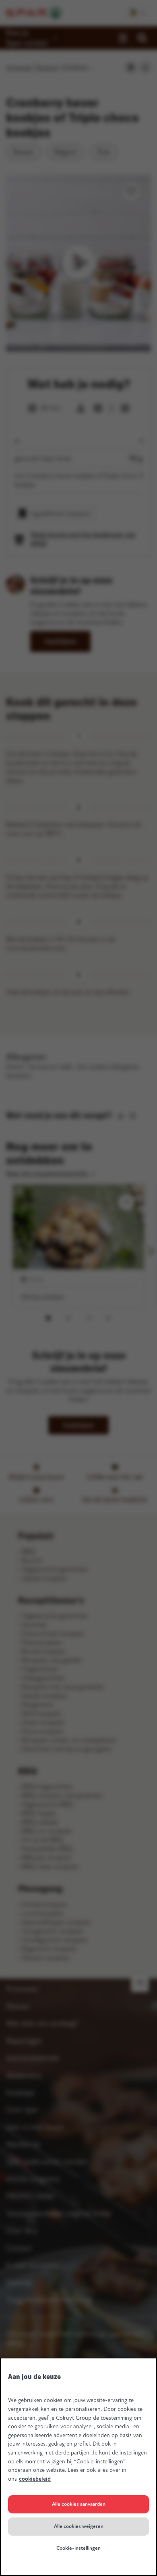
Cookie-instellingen (78, 2548)
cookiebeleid (35, 2479)
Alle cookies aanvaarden (79, 2504)
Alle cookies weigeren (79, 2526)
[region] (78, 2467)
